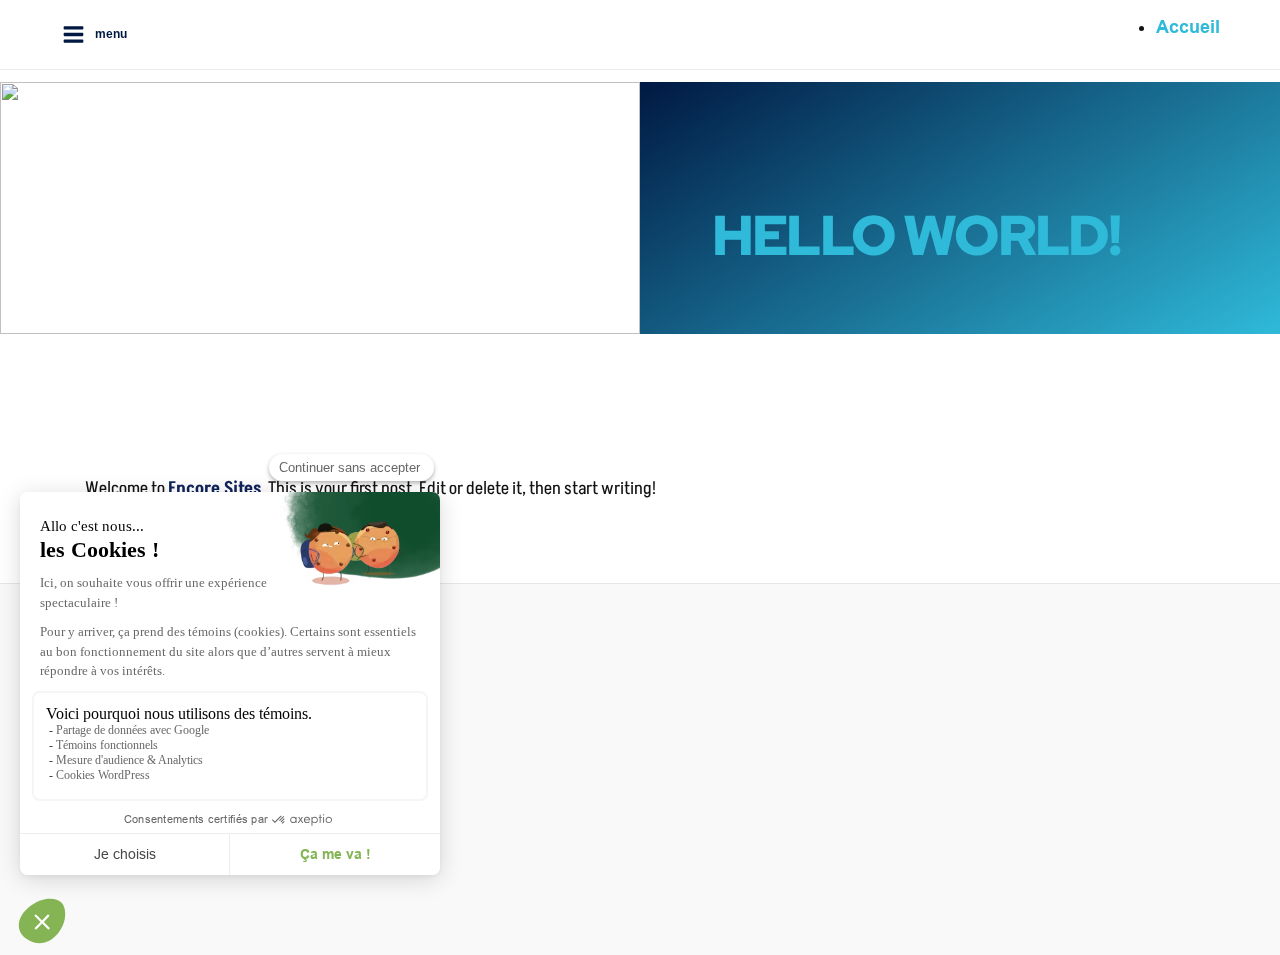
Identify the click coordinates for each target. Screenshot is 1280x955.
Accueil (1188, 27)
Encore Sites (214, 488)
